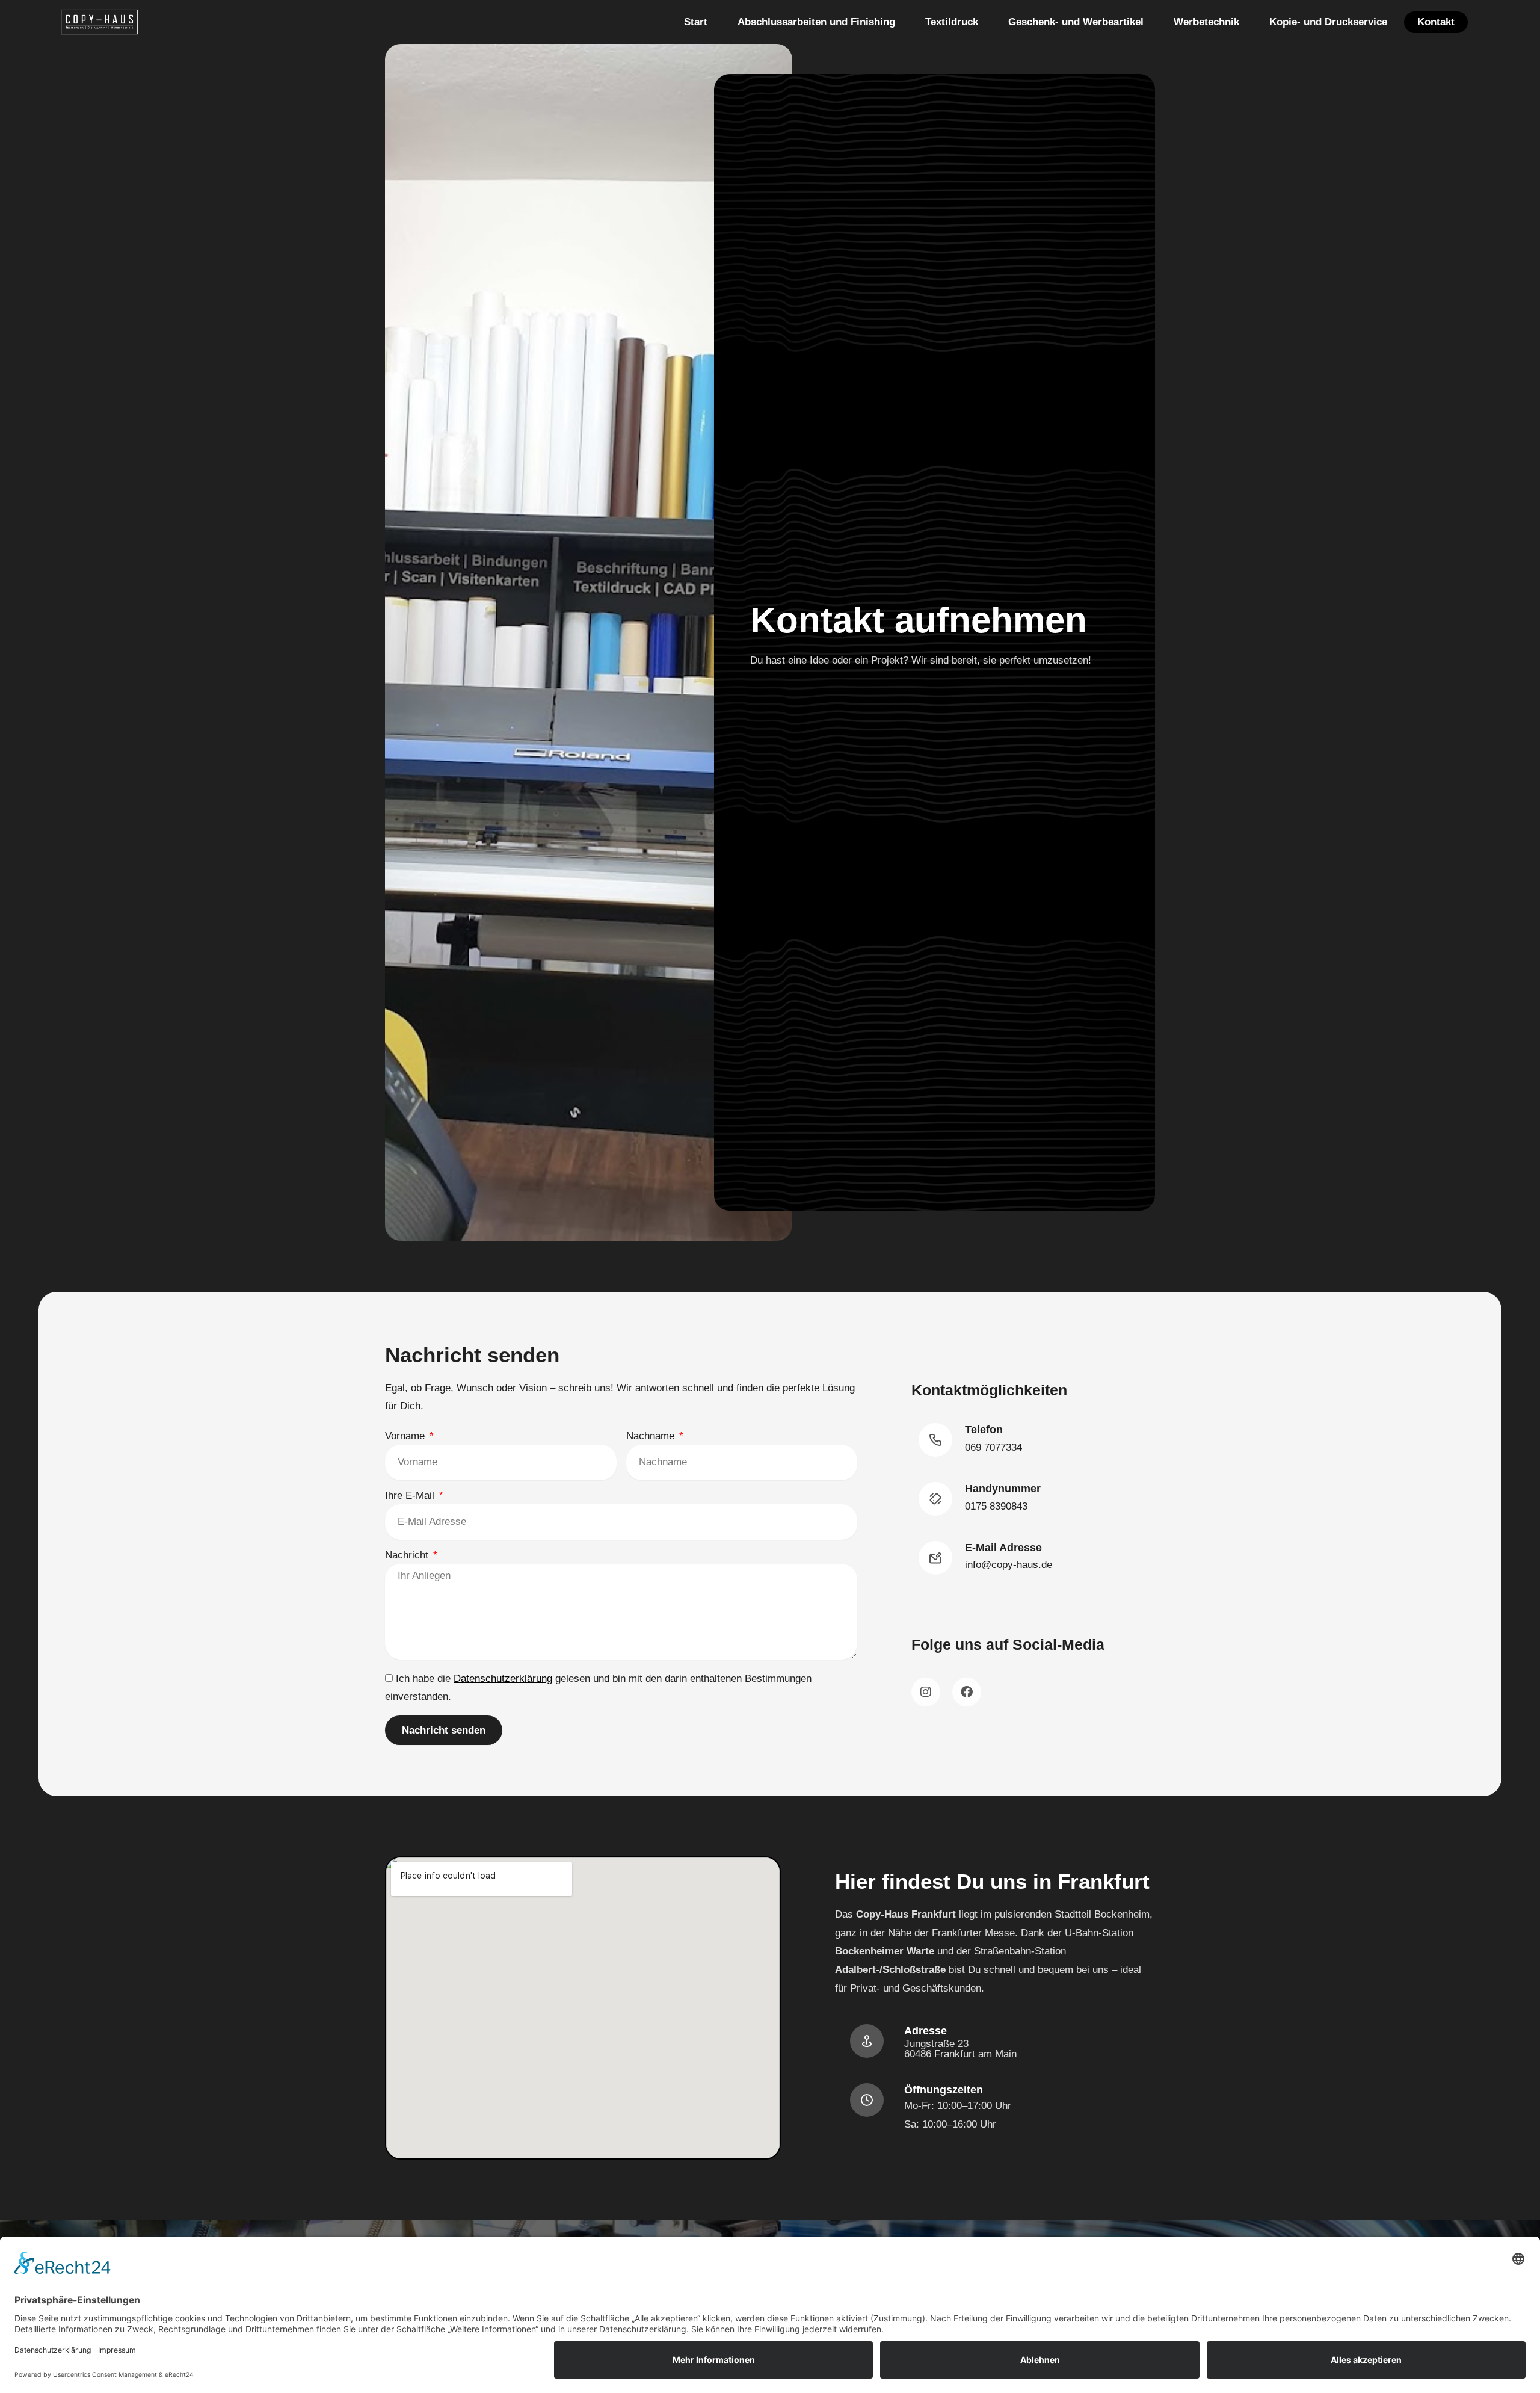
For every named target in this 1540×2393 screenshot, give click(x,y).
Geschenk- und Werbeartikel (1076, 22)
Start (696, 22)
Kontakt (1436, 22)
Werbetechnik (1206, 22)
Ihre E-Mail (411, 1496)
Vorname (406, 1436)
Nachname (652, 1436)
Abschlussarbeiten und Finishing (816, 22)
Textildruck (952, 22)
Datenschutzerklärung (503, 1678)
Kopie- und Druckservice (1328, 22)
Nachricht (408, 1555)
